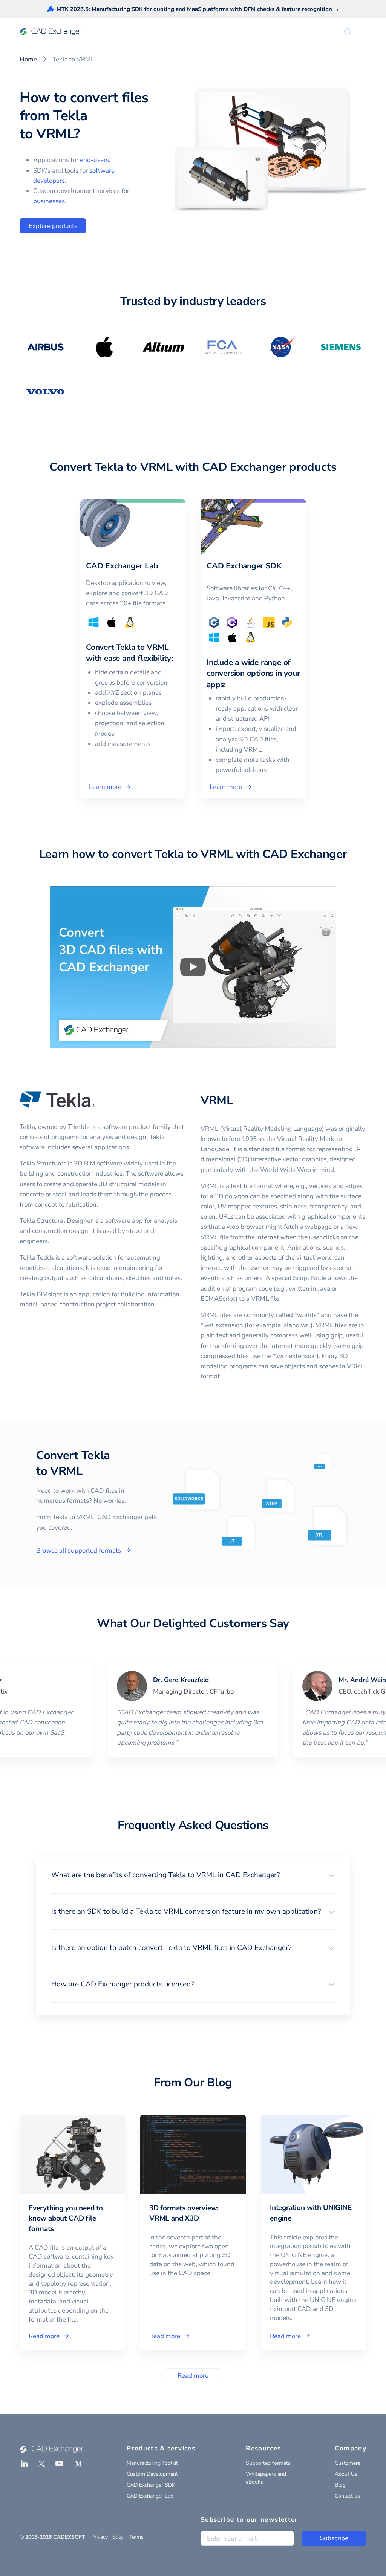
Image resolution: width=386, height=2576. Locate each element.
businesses (49, 201)
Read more (193, 2376)
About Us (346, 2474)
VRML (217, 1100)
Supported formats (268, 2463)
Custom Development (152, 2474)
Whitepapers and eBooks (266, 2478)
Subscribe (334, 2538)
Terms (136, 2537)
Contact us (347, 2496)
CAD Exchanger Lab (150, 2496)
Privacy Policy (107, 2537)
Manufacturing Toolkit (152, 2463)
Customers (348, 2463)
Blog (340, 2485)
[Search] (348, 32)
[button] (193, 1875)
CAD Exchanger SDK (151, 2485)
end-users (94, 160)
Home (28, 59)
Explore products (53, 226)
